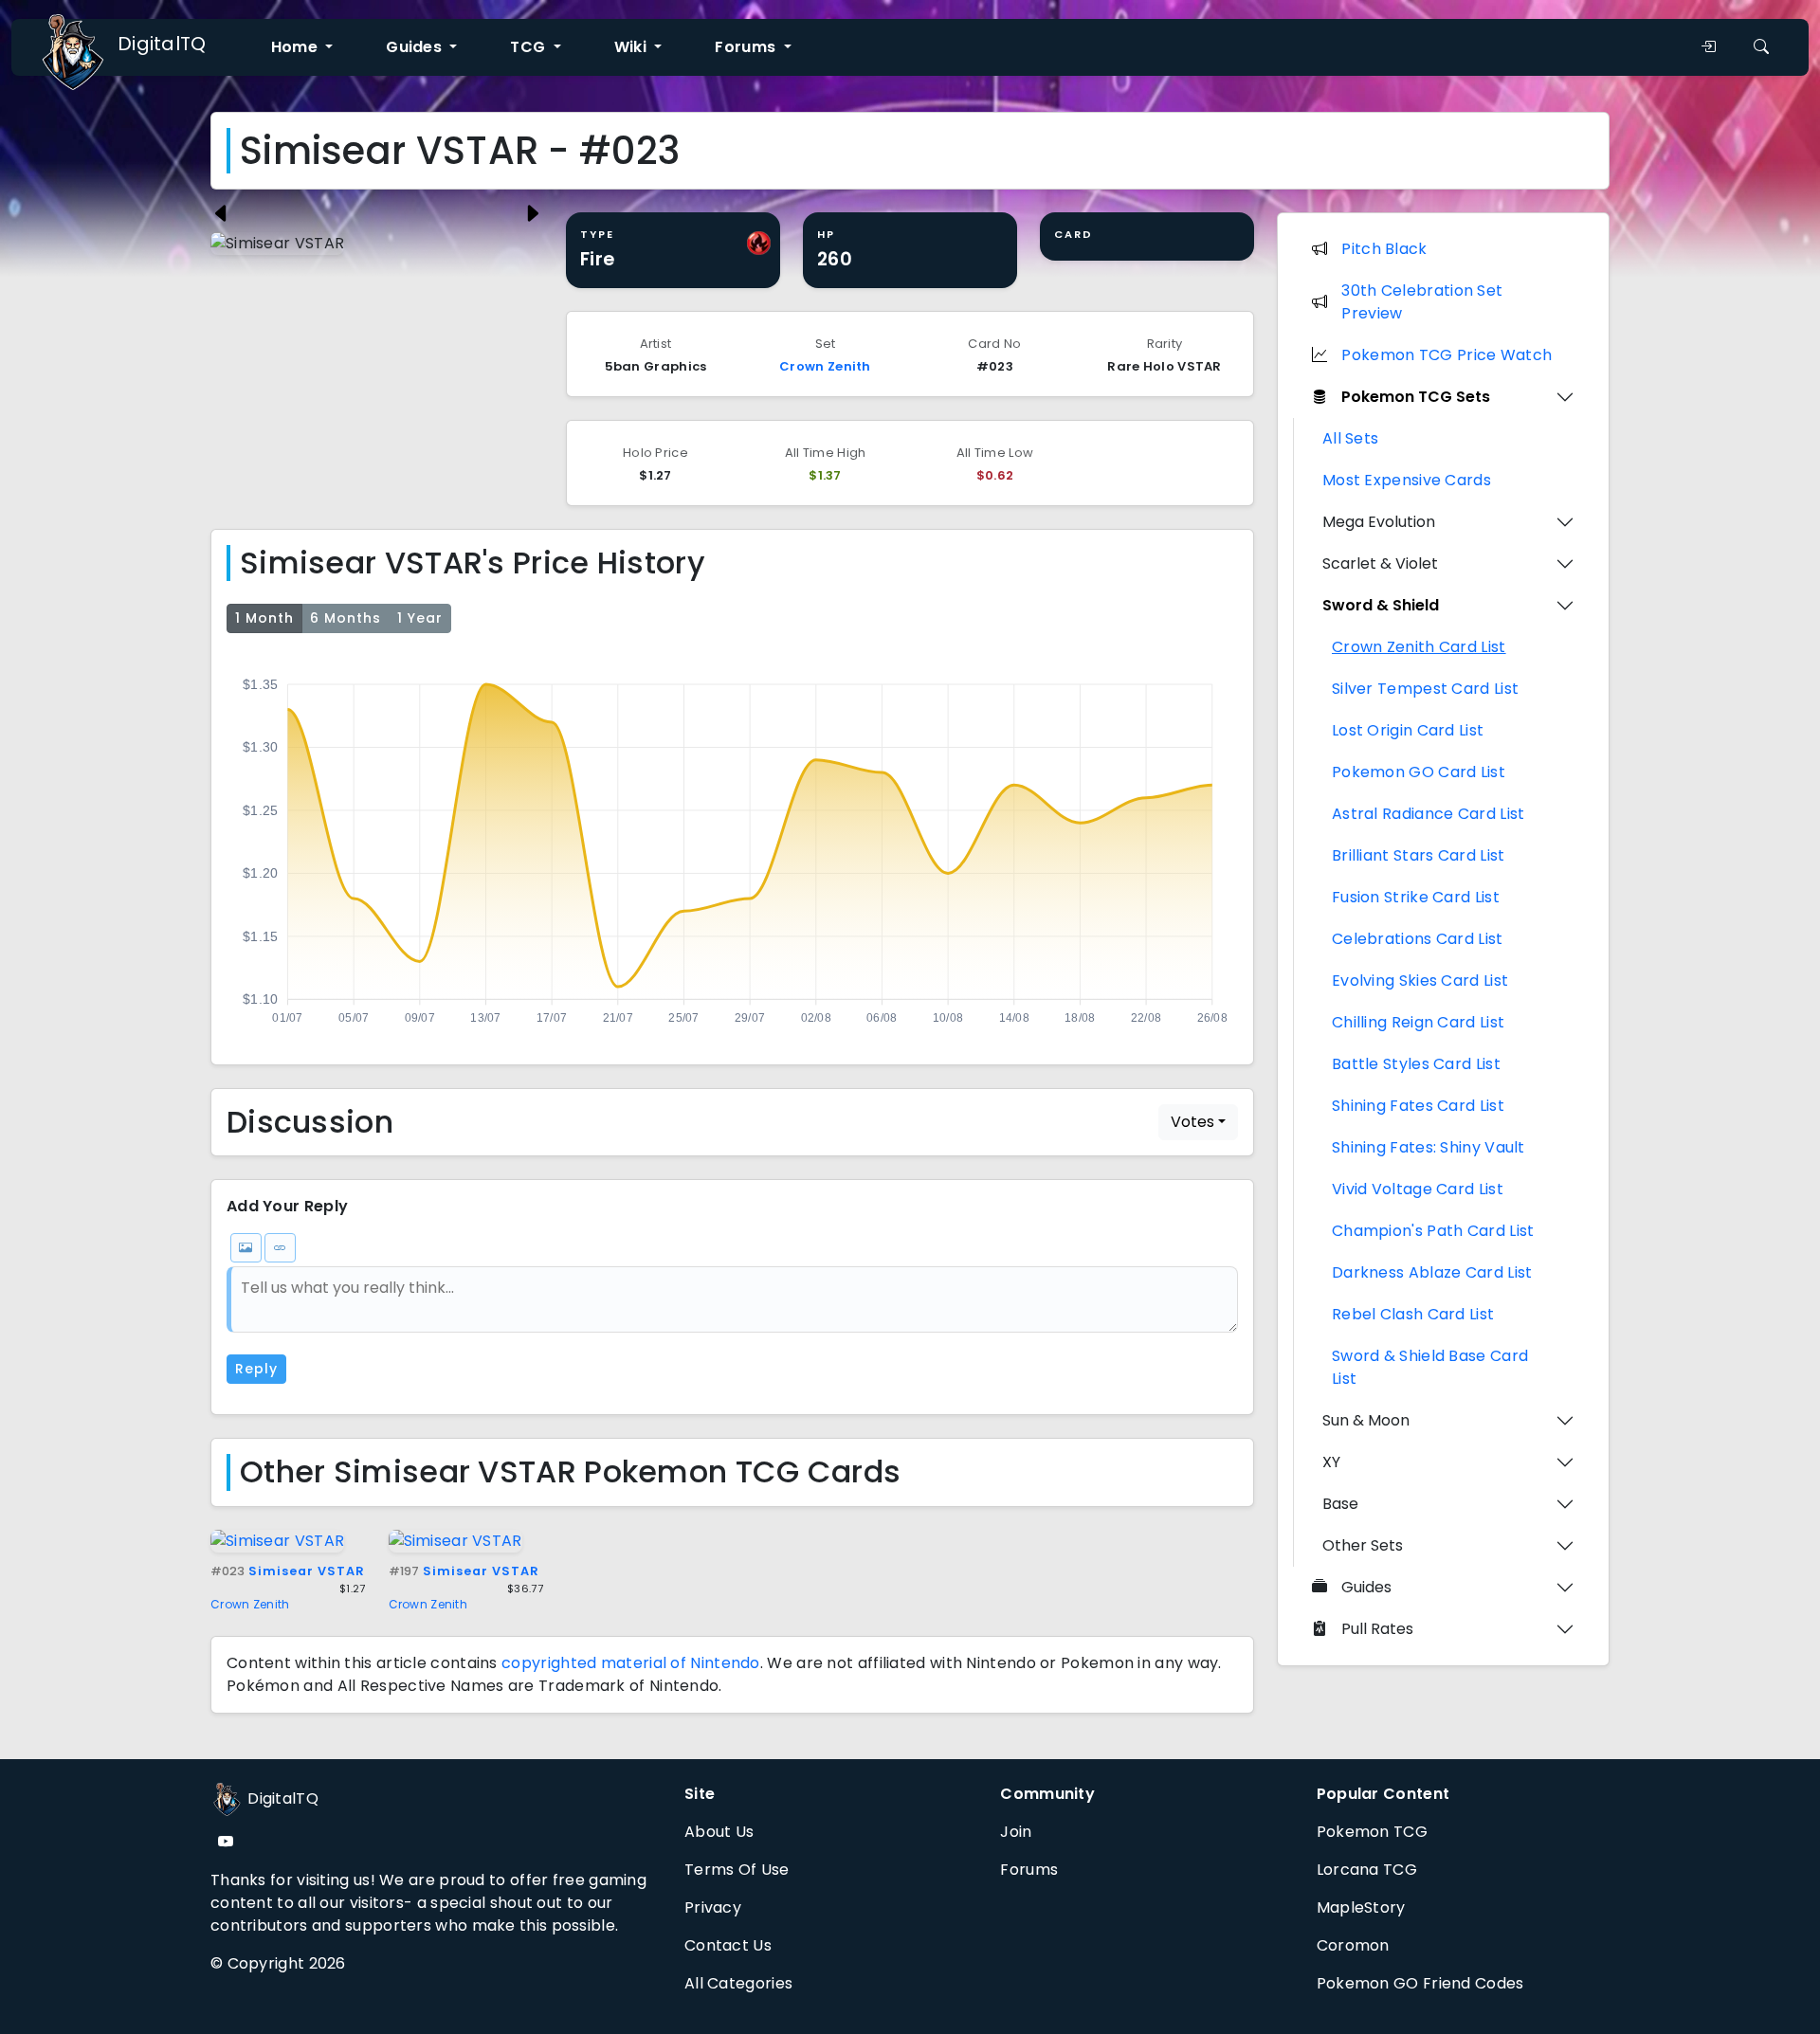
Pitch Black (1384, 249)
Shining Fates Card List (1418, 1106)
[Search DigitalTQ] (1761, 47)
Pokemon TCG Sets (1416, 397)
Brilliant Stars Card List (1419, 855)
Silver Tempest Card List (1425, 689)
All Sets (1350, 438)
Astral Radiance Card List (1429, 814)
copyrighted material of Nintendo (631, 1663)
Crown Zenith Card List (1419, 647)
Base (1340, 1504)
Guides (1366, 1587)
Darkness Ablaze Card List (1432, 1272)
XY (1331, 1462)
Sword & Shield (1381, 605)
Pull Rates (1377, 1629)
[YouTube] (226, 1842)
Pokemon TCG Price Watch (1447, 355)
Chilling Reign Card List (1418, 1022)
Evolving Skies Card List (1420, 981)
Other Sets (1363, 1545)
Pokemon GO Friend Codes (1420, 1983)
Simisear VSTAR (288, 1571)
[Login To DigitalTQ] (1708, 47)
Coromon (1353, 1945)
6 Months (346, 618)
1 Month (264, 618)
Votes (1192, 1122)
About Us (719, 1832)
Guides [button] (416, 47)
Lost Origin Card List (1408, 730)
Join (1016, 1832)
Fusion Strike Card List (1416, 897)
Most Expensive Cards (1407, 480)
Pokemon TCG (1372, 1832)
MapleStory (1361, 1907)
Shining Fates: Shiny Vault (1429, 1147)
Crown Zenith (825, 366)
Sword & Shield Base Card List (1430, 1367)
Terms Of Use (737, 1870)
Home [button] (297, 47)
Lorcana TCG (1367, 1870)
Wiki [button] (633, 47)
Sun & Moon (1366, 1420)
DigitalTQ (162, 44)
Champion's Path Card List (1433, 1231)
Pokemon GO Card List (1419, 772)
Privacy (713, 1907)
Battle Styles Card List (1416, 1064)
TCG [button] (529, 47)
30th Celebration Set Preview (1422, 302)
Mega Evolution (1379, 522)
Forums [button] (747, 47)
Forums (1029, 1870)
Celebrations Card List (1418, 939)
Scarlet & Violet (1380, 563)
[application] (732, 845)
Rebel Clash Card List (1413, 1314)
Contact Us (728, 1945)
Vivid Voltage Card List (1418, 1189)
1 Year (420, 618)
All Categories (738, 1983)
